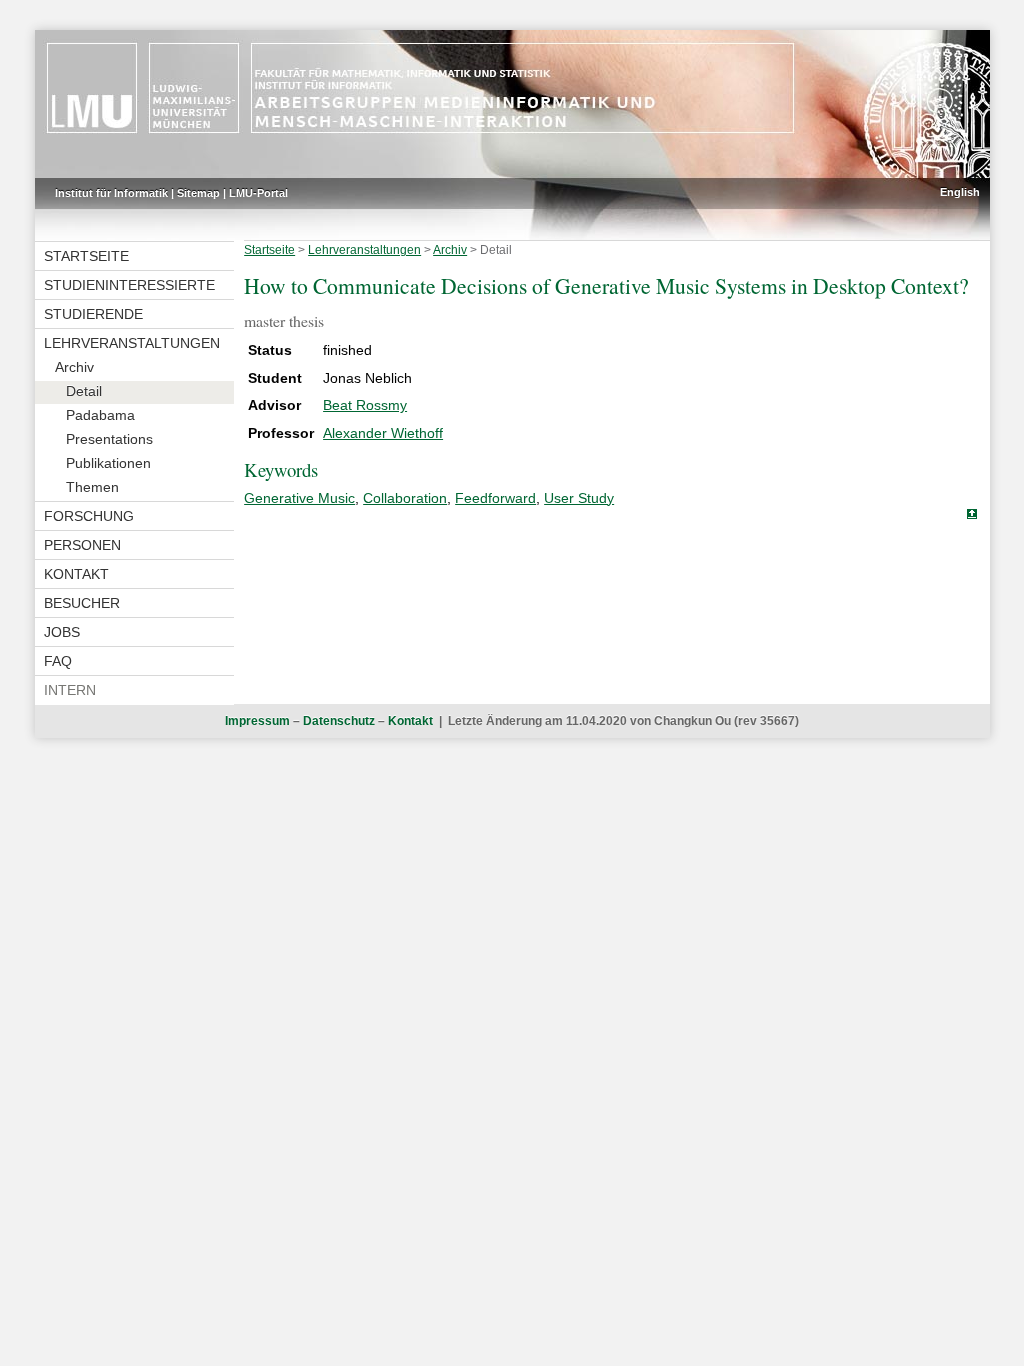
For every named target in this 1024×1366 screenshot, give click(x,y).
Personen (82, 545)
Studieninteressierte (129, 285)
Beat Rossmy (365, 405)
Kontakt (76, 574)
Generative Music (299, 498)
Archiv (74, 367)
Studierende (93, 314)
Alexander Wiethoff (383, 433)
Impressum (257, 721)
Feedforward (495, 498)
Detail (84, 391)
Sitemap (198, 193)
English (960, 192)
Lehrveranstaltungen (132, 343)
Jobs (62, 632)
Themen (92, 487)
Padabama (100, 415)
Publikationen (108, 463)
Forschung (89, 516)
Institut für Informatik (111, 193)
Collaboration (405, 498)
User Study (579, 498)
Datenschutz (339, 721)
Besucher (82, 603)
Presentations (109, 439)
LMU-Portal (258, 193)
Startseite (86, 256)
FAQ (58, 661)
